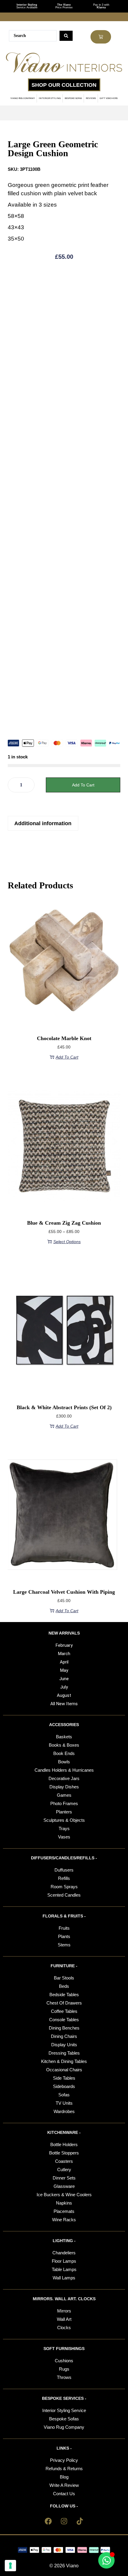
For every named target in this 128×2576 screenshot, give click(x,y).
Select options (67, 1242)
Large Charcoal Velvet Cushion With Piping (64, 1592)
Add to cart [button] (67, 1057)
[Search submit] (66, 36)
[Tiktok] (80, 2521)
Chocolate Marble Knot (64, 1038)
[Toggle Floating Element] (106, 2560)
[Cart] (101, 37)
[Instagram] (64, 2521)
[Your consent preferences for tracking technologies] (10, 2566)
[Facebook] (48, 2521)
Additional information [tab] (43, 823)
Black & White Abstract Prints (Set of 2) (64, 1407)
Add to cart (83, 785)
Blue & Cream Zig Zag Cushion (64, 1223)
